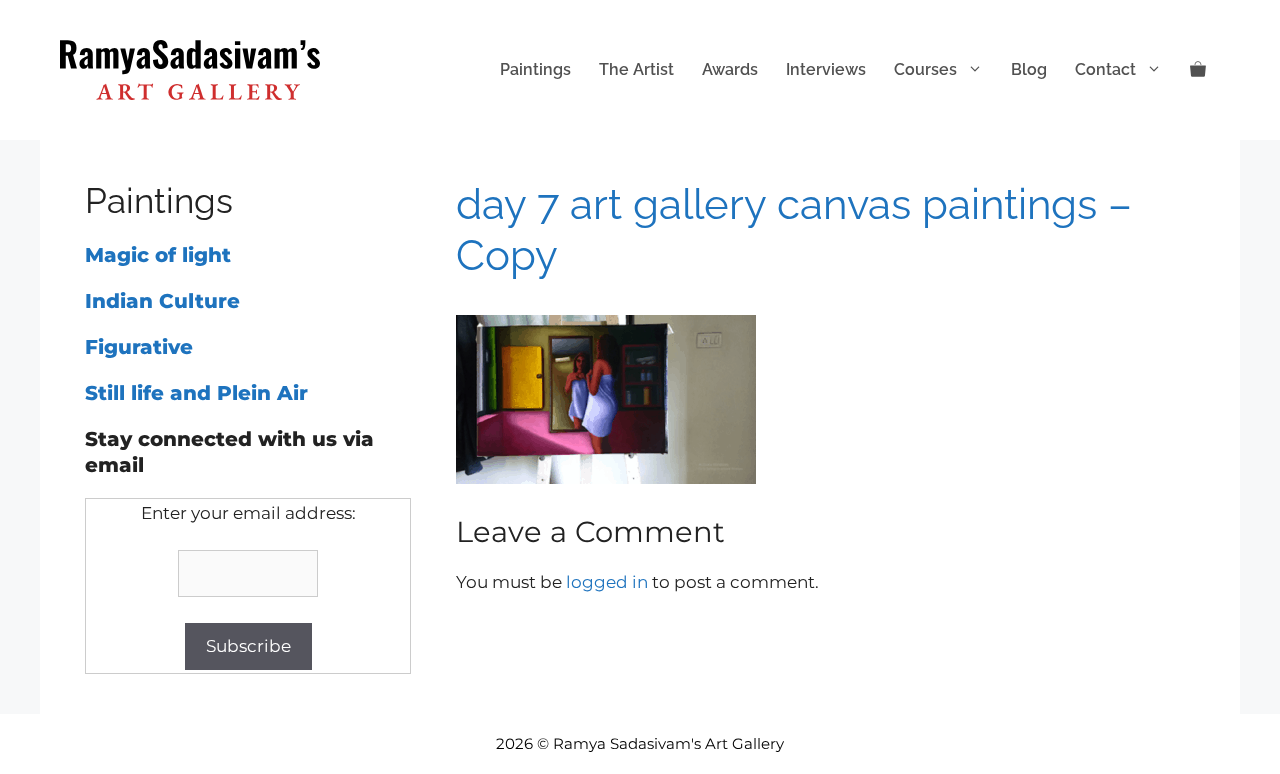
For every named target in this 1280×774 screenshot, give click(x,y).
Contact (1105, 69)
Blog (1029, 69)
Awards (730, 69)
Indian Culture (162, 301)
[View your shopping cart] (1198, 70)
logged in (607, 582)
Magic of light (158, 255)
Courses (925, 69)
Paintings (535, 69)
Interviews (826, 69)
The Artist (636, 69)
